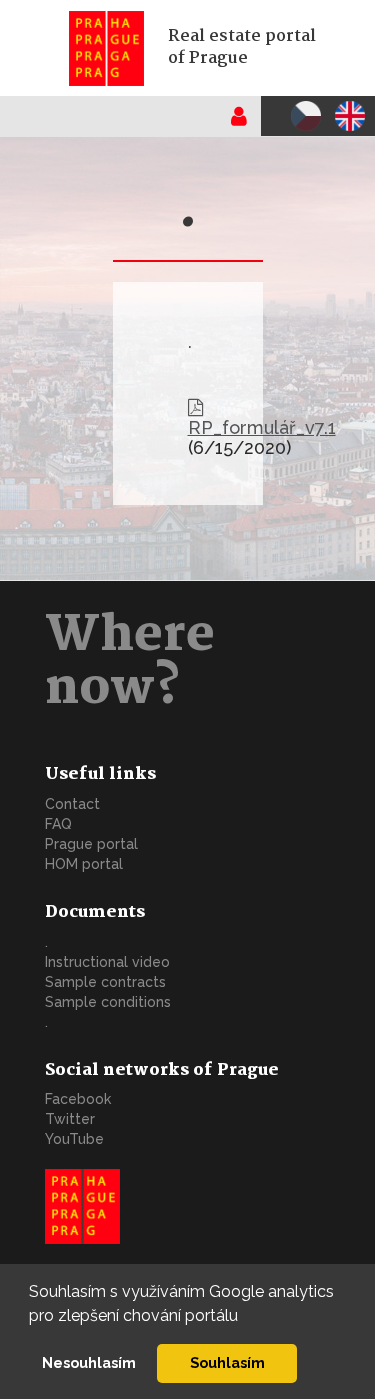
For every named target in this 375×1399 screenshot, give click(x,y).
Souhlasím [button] (227, 1362)
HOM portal (84, 864)
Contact (72, 804)
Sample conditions (108, 1002)
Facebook (78, 1099)
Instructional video (107, 962)
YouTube (74, 1139)
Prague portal (91, 844)
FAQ (58, 824)
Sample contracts (105, 982)
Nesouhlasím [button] (89, 1362)
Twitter (70, 1119)
